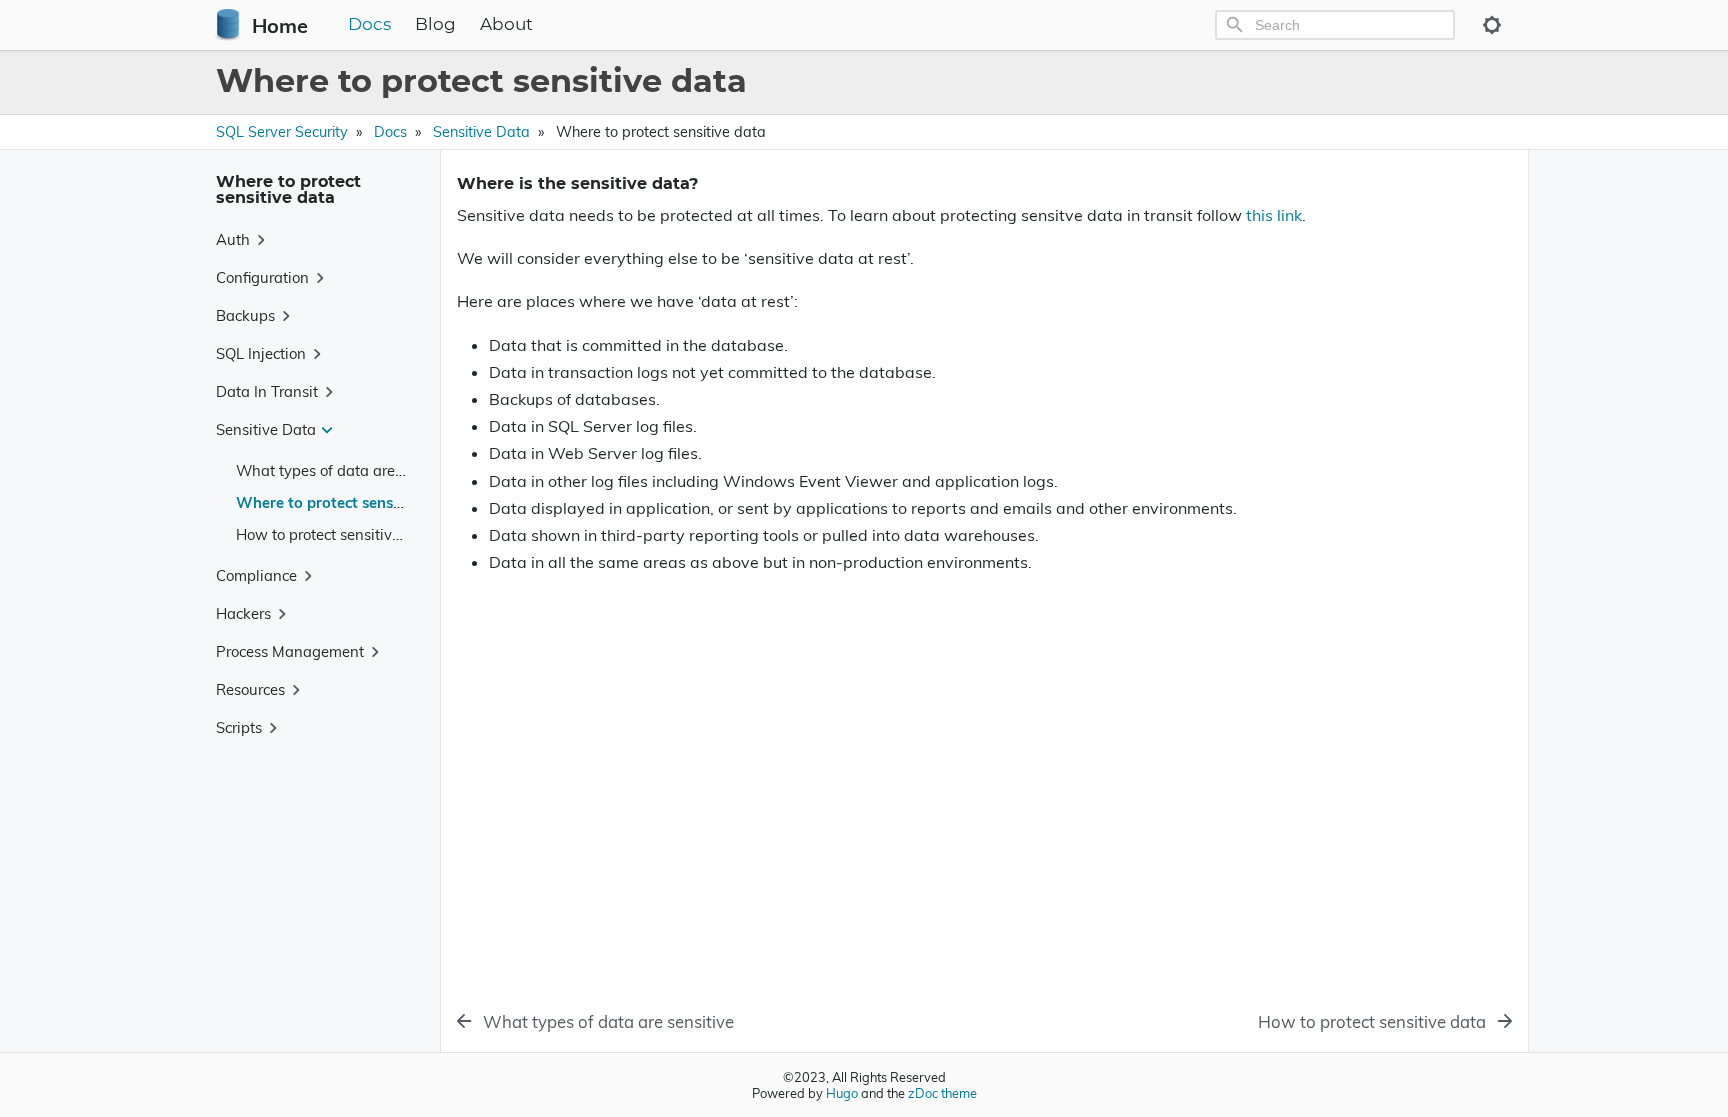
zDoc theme (942, 1093)
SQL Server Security (282, 132)
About (506, 25)
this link (1274, 215)
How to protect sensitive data (336, 534)
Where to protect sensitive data (348, 502)
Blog (435, 25)
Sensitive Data (481, 132)
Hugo (842, 1093)
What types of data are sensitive (347, 470)
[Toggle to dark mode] (1492, 25)
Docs (369, 25)
